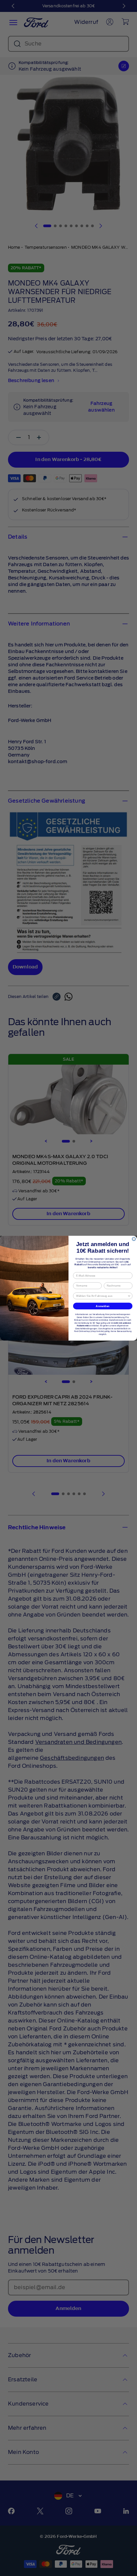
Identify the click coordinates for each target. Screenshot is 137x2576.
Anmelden (103, 1306)
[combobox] (102, 1296)
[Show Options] (129, 1296)
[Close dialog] (134, 1239)
